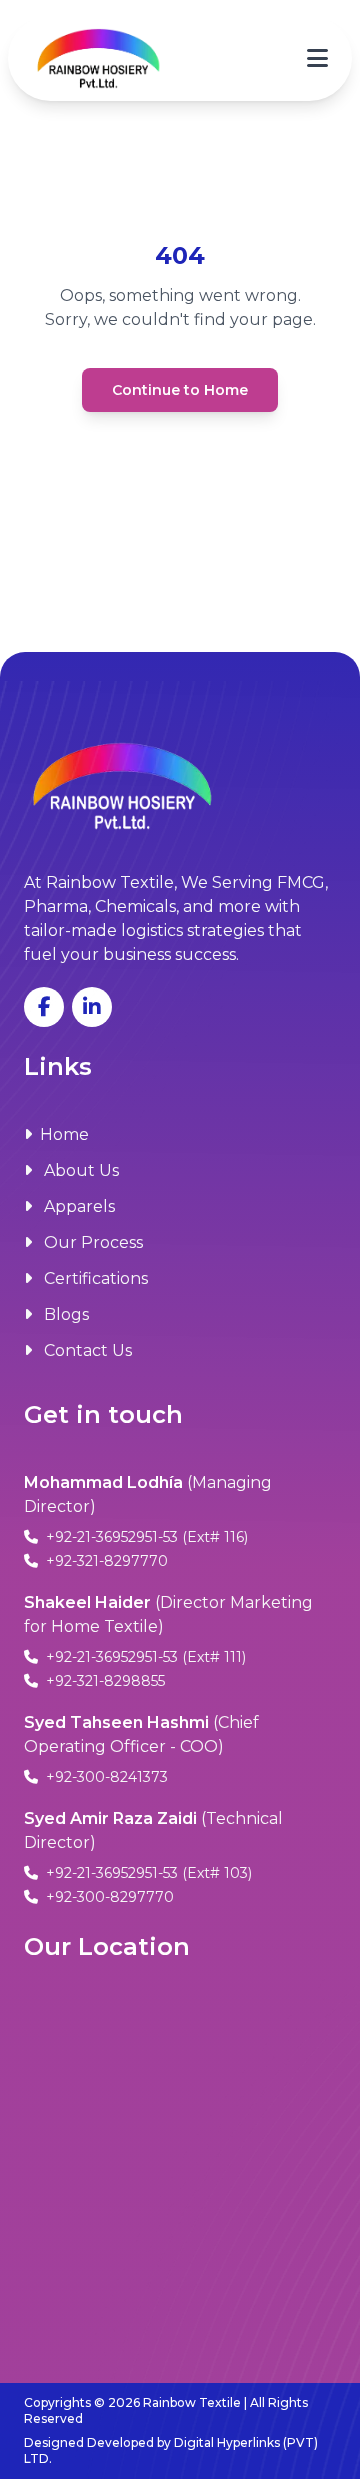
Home (64, 1134)
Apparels (77, 1206)
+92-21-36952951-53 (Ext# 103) (147, 1873)
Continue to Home (180, 390)
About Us (79, 1170)
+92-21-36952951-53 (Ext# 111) (144, 1657)
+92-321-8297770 (105, 1561)
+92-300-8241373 (105, 1777)
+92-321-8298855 (103, 1681)
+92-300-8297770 (108, 1897)
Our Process (91, 1242)
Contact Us (86, 1350)
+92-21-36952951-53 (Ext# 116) (145, 1537)
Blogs (64, 1314)
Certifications (94, 1278)
